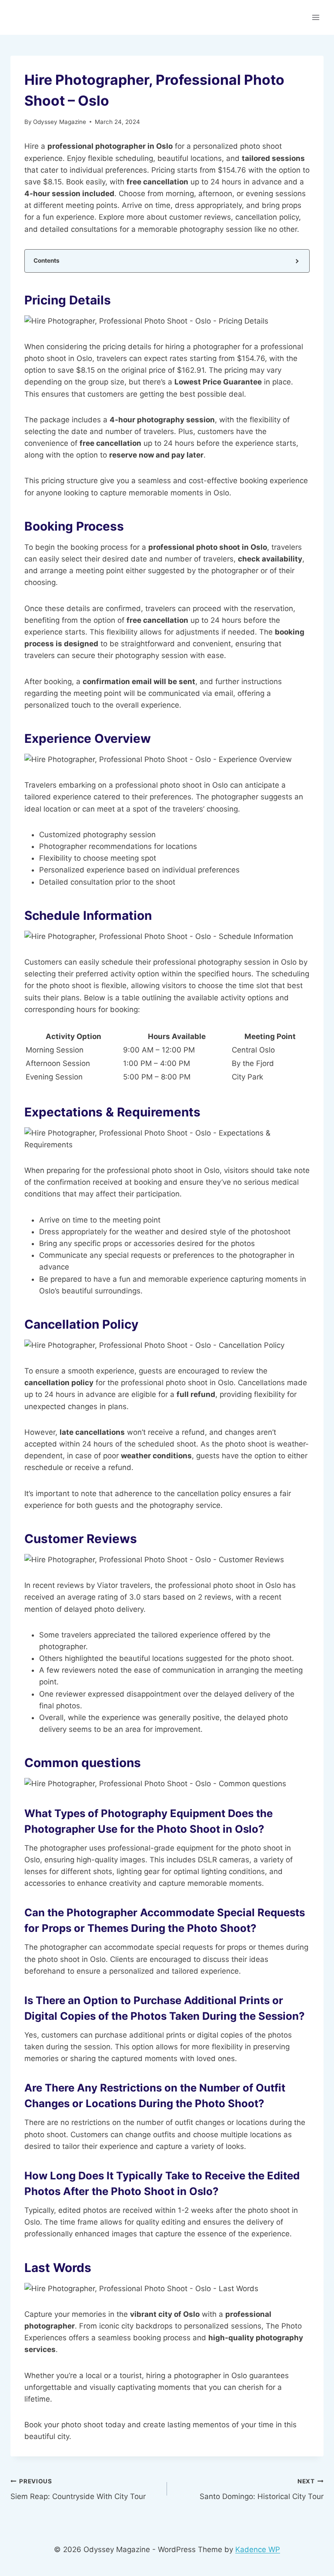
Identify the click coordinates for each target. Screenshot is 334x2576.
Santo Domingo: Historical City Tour (262, 2489)
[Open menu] (316, 17)
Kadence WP (258, 2549)
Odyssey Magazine (60, 122)
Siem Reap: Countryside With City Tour (78, 2489)
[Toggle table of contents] (296, 261)
